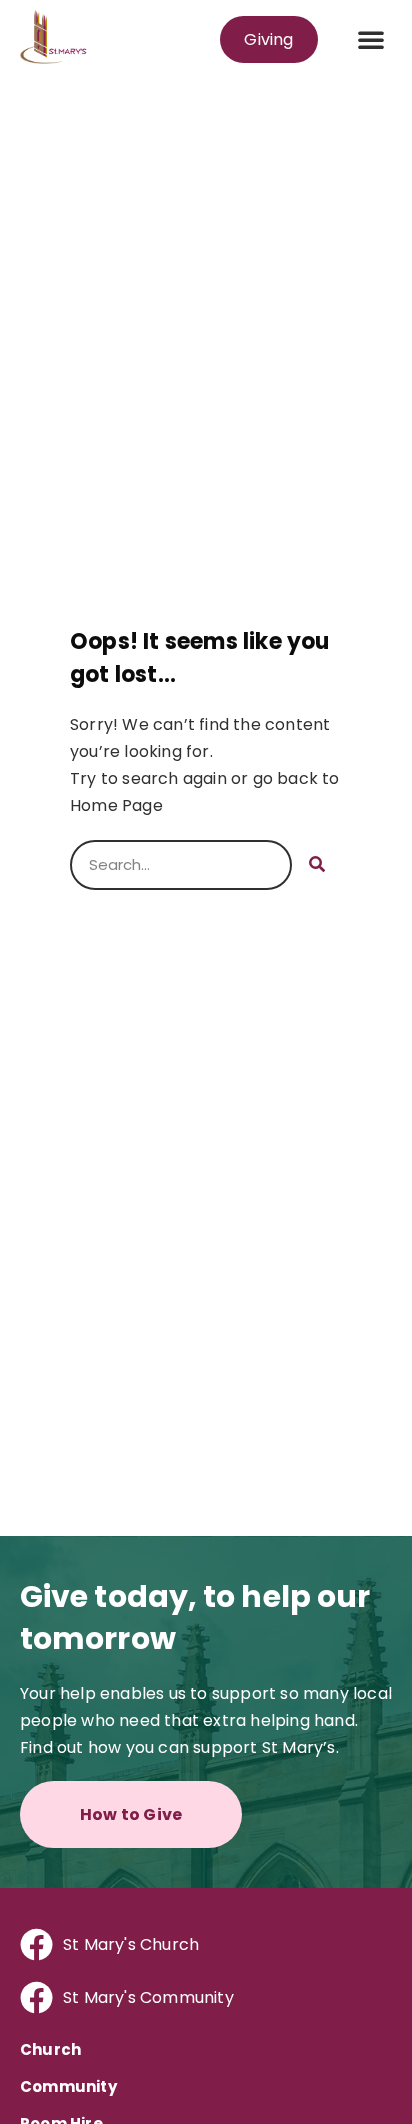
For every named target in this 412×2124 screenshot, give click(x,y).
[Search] (317, 865)
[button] (371, 39)
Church (50, 2049)
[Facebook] (36, 1944)
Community (68, 2086)
